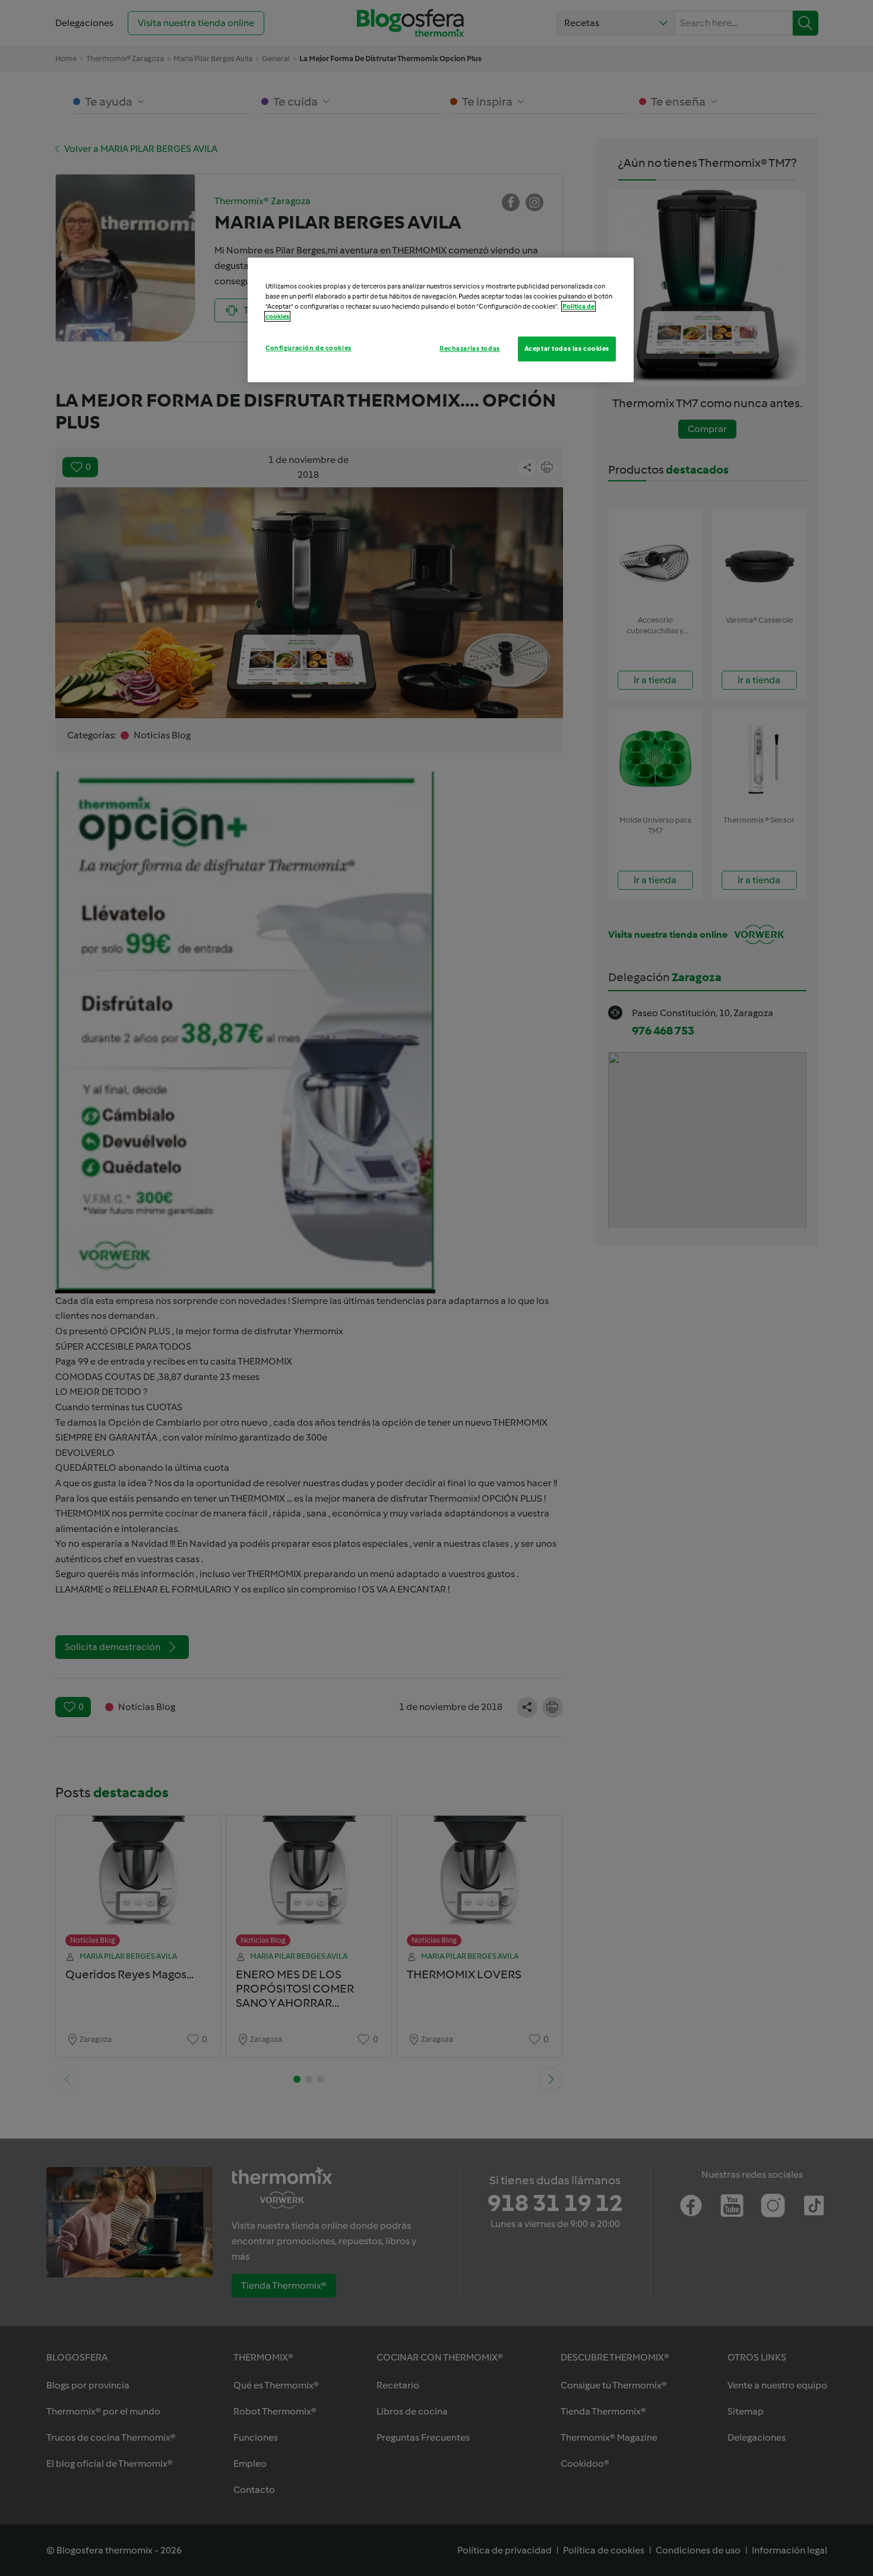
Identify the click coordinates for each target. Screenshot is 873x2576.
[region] (441, 320)
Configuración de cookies (309, 348)
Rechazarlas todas (470, 348)
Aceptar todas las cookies (567, 348)
